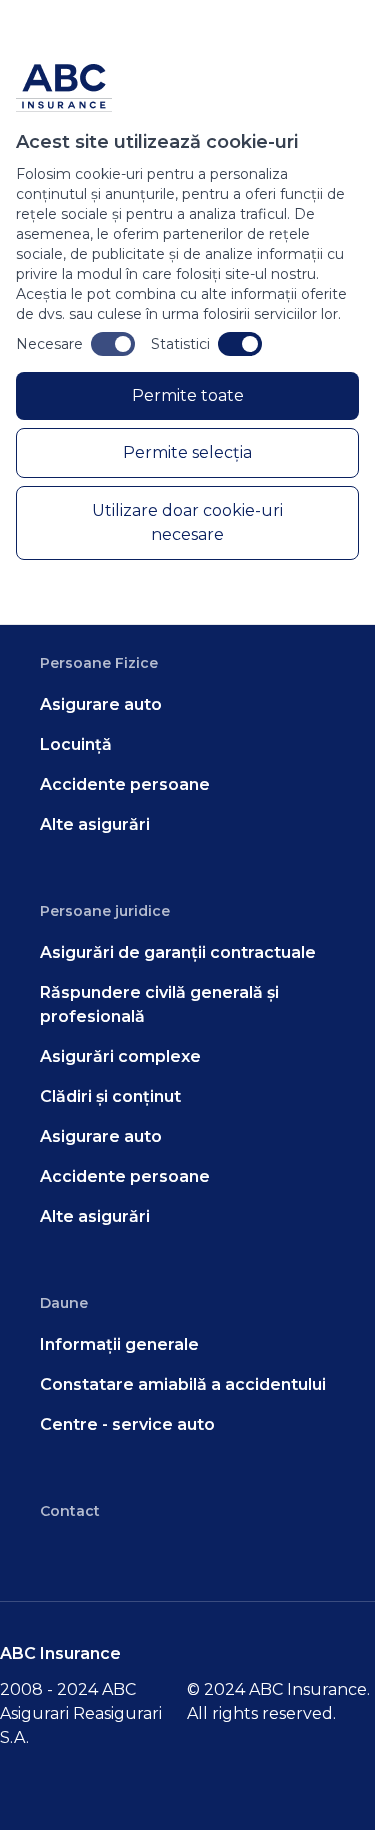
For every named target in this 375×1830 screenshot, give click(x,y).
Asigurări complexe (120, 1056)
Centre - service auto (127, 1424)
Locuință (76, 744)
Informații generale (119, 1344)
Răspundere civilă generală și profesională (159, 1004)
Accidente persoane (125, 784)
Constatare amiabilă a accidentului (183, 1384)
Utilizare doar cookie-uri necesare (187, 522)
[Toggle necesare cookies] (113, 344)
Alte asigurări (95, 824)
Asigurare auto (101, 704)
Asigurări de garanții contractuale (178, 952)
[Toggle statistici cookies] (240, 344)
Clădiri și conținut (110, 1096)
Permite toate (188, 395)
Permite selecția (187, 452)
